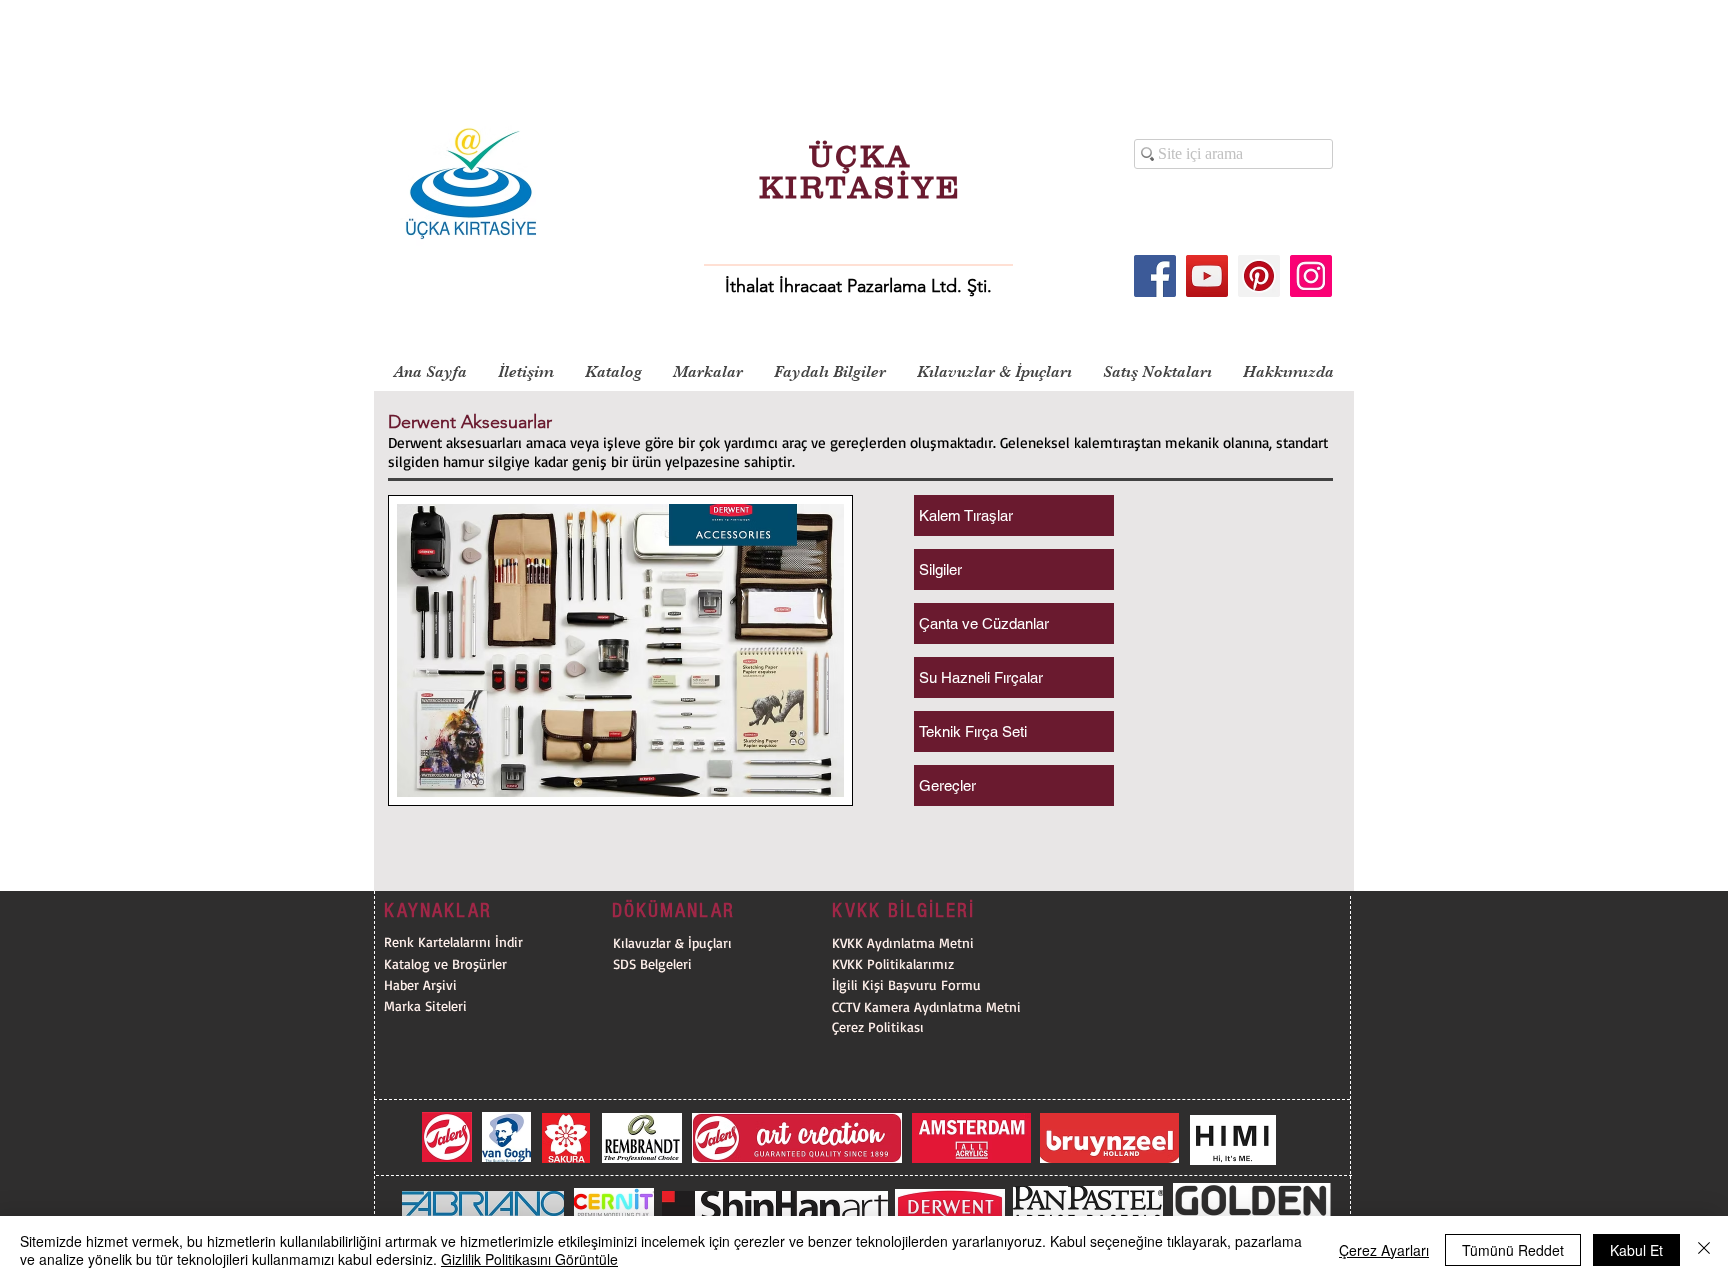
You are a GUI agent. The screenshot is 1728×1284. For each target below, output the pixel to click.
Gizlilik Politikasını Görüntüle (529, 1259)
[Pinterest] (1259, 276)
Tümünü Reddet (1513, 1250)
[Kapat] (1704, 1250)
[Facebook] (1155, 276)
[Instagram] (1311, 276)
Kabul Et (1636, 1250)
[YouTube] (1207, 276)
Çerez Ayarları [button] (1384, 1250)
